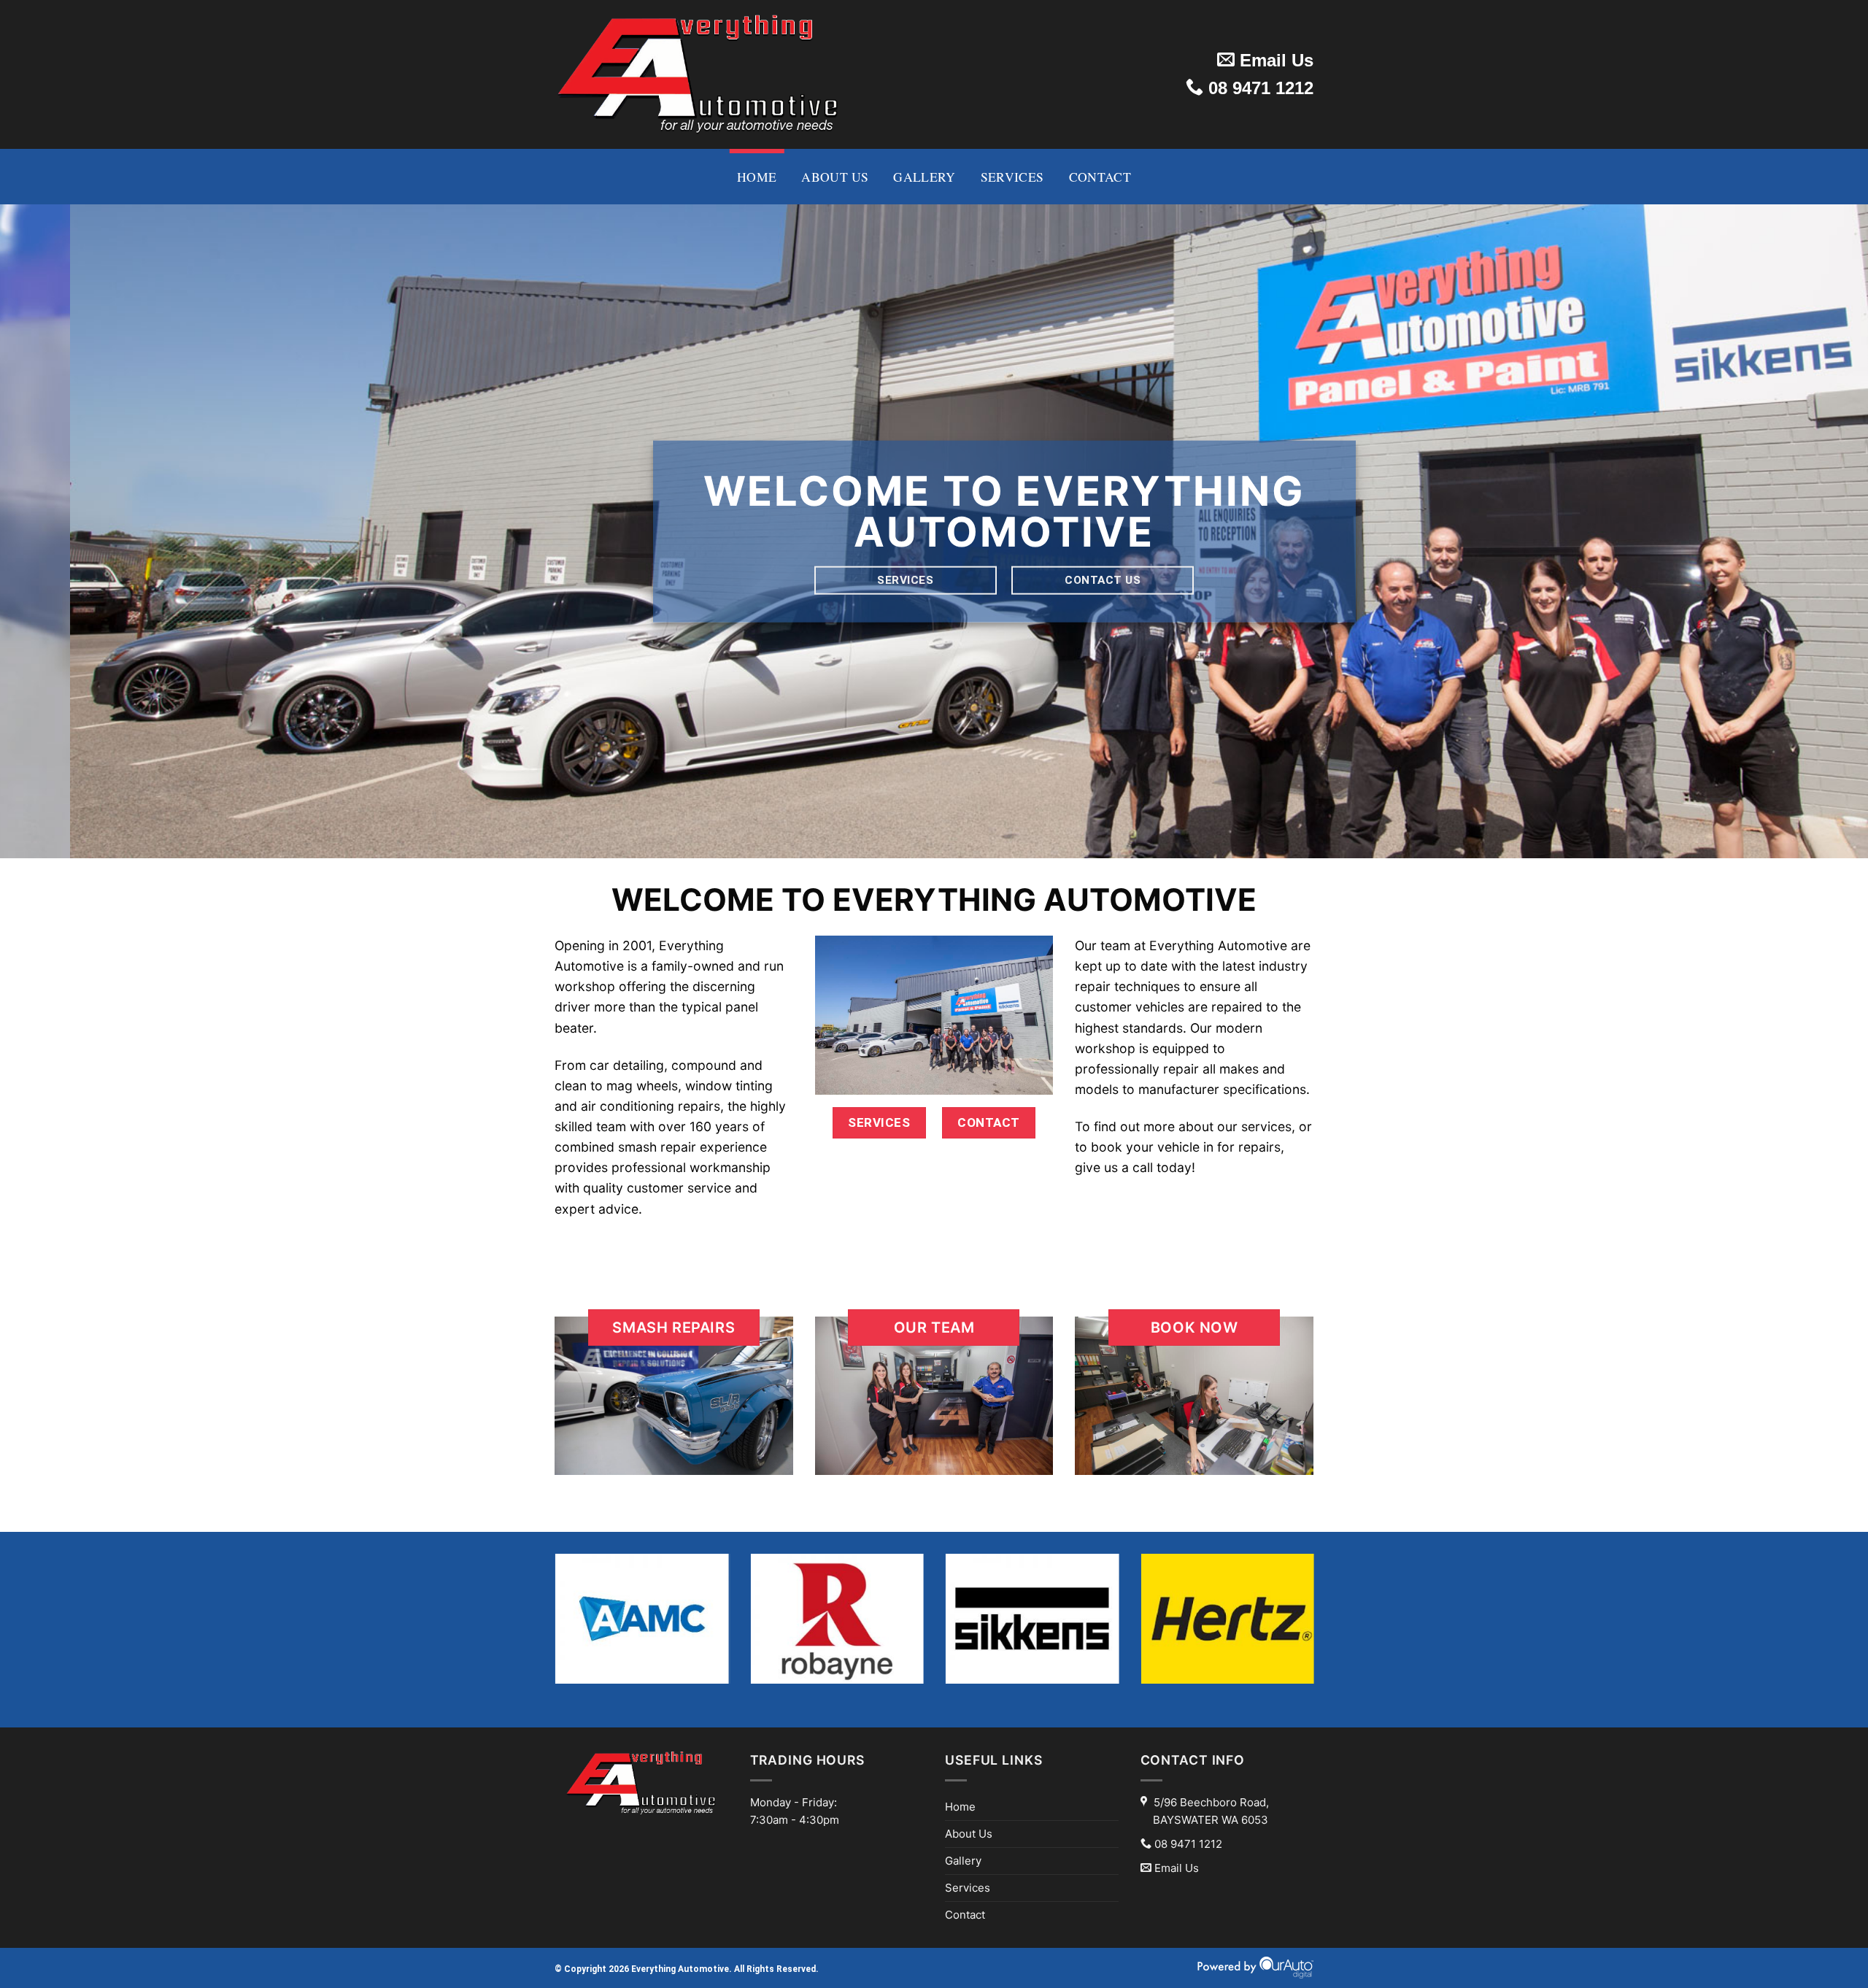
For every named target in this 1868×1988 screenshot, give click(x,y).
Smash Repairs (674, 1328)
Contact (1100, 177)
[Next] (1813, 531)
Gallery (924, 177)
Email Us (1274, 60)
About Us (835, 177)
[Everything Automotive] (698, 75)
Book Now (1194, 1328)
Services (1012, 177)
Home (757, 177)
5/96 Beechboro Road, (1211, 1811)
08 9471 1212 (1258, 88)
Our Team (934, 1328)
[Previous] (55, 531)
